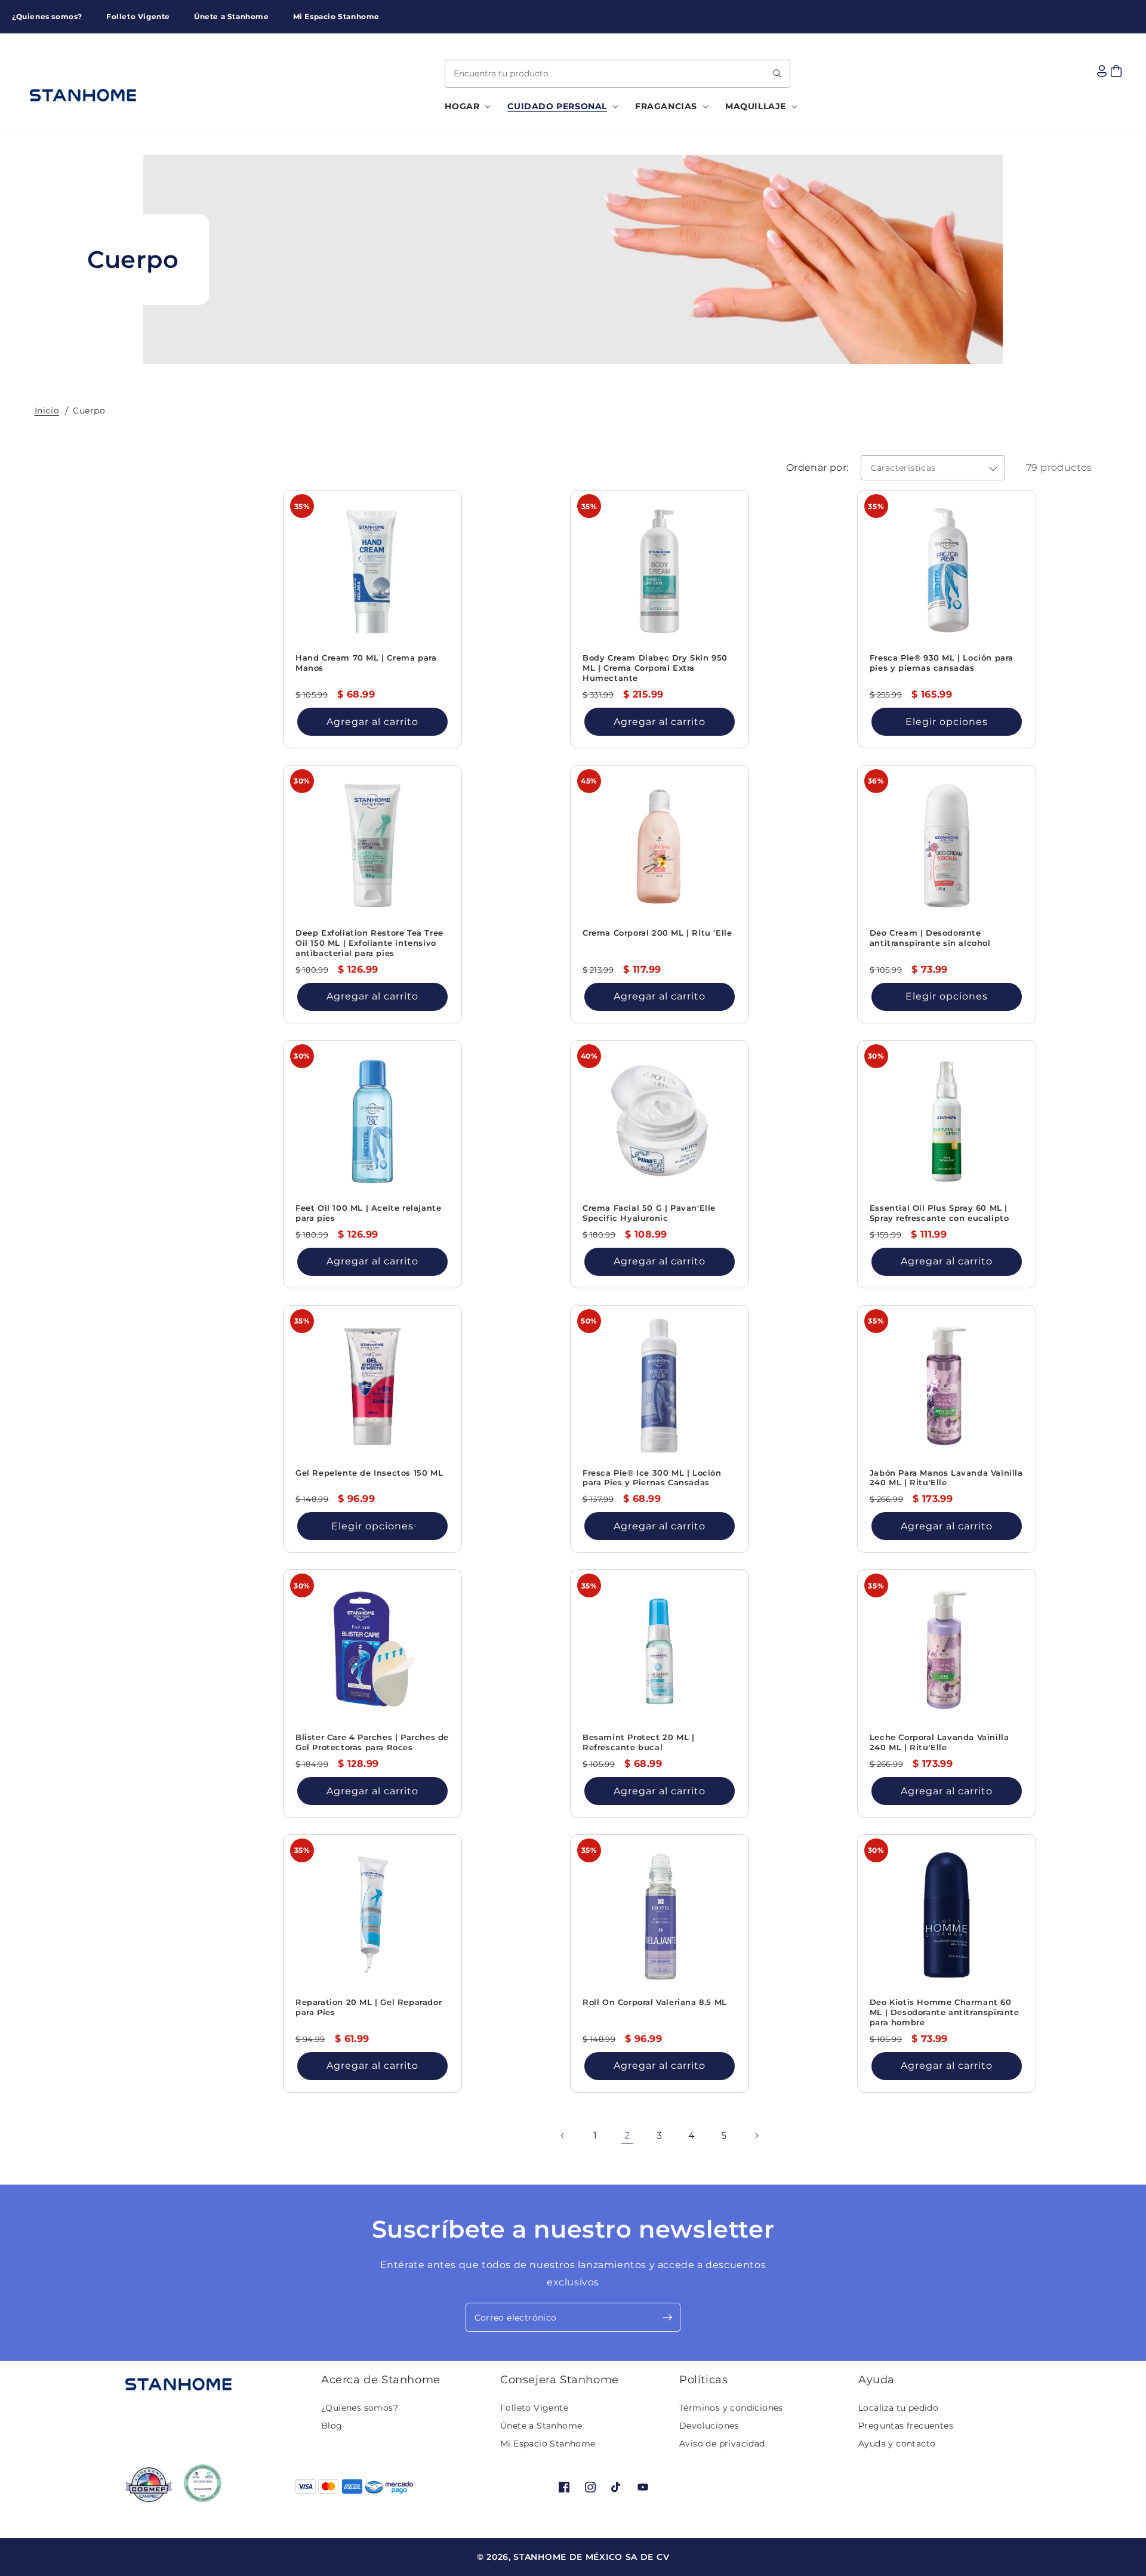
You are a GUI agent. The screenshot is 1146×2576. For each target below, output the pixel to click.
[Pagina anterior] (563, 2136)
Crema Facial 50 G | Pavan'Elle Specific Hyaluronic (649, 1213)
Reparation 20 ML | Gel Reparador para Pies (369, 2007)
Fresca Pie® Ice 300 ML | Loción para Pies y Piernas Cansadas (652, 1478)
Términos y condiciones (731, 2408)
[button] (464, 106)
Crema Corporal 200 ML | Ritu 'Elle (657, 933)
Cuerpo (89, 411)
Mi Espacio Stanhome (548, 2444)
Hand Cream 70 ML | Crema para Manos (366, 663)
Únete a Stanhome (541, 2426)
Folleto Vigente (534, 2408)
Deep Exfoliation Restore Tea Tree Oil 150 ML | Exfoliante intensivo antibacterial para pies (369, 943)
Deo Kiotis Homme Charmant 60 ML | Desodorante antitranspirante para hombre (945, 2012)
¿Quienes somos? (360, 2408)
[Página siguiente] (756, 2136)
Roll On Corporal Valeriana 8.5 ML (655, 2002)
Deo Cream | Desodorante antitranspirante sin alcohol (930, 938)
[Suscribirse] (667, 2317)
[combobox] (617, 74)
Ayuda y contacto (897, 2444)
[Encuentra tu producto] (777, 73)
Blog (332, 2426)
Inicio (47, 411)
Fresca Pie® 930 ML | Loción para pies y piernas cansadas (942, 663)
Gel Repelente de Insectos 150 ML (369, 1473)
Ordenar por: (817, 468)
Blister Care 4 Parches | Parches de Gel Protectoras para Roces (372, 1742)
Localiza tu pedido (898, 2408)
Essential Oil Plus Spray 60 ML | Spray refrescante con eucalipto (939, 1213)
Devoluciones (709, 2426)
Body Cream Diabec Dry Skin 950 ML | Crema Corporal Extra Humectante (655, 668)
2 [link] (627, 2135)
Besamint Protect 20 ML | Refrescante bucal (638, 1742)
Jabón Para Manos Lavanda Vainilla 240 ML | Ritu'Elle (946, 1478)
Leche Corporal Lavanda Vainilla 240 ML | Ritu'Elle (939, 1742)
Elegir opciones (947, 722)
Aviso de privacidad (722, 2444)
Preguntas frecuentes (906, 2426)
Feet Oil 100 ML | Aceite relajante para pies (368, 1213)
